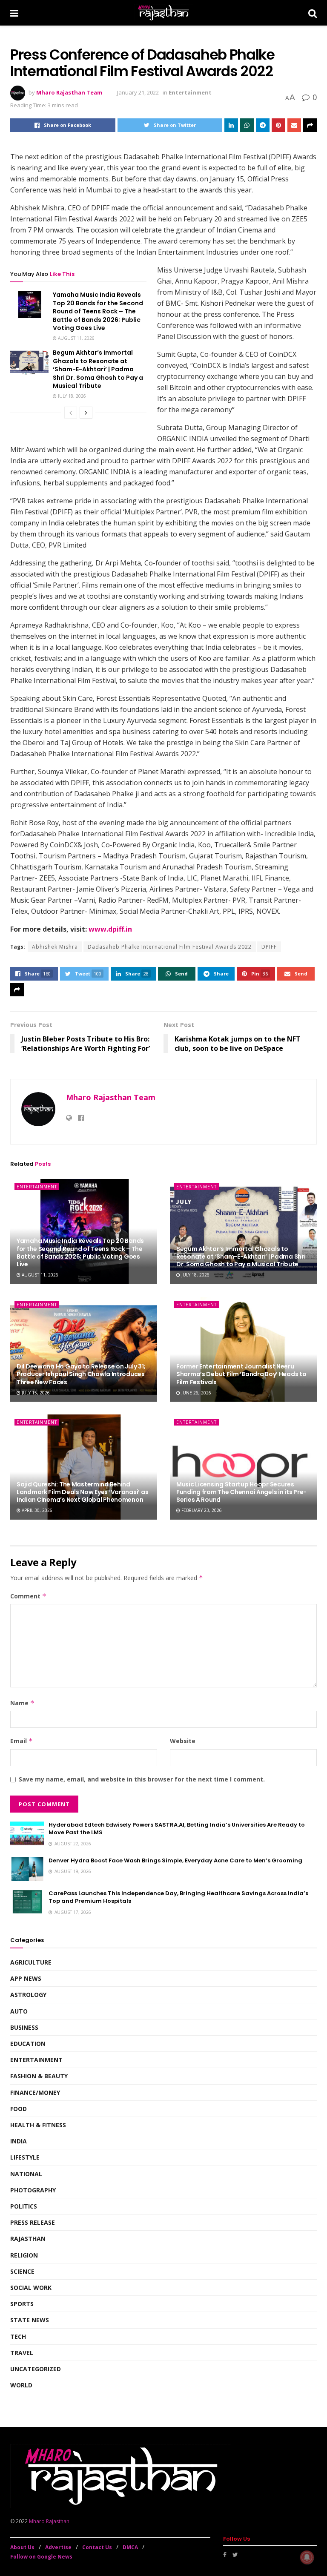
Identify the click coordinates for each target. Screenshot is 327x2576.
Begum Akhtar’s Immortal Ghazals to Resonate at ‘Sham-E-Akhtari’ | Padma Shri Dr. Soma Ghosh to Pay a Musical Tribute (98, 369)
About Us (22, 2547)
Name (22, 1703)
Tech (18, 2336)
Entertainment (190, 92)
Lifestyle (25, 2157)
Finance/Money (35, 2093)
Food (19, 2109)
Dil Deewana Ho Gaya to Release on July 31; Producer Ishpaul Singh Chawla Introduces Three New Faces (81, 1374)
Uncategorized (36, 2369)
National (26, 2174)
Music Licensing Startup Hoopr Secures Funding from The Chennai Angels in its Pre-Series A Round (241, 1492)
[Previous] (71, 413)
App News (26, 1978)
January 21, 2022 (138, 92)
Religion (24, 2255)
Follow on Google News (41, 2557)
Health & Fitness (38, 2125)
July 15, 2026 (35, 1393)
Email (22, 1741)
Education (28, 2044)
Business (24, 2027)
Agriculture (31, 1962)
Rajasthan (28, 2239)
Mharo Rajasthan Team (69, 92)
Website (183, 1741)
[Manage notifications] (307, 2557)
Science (22, 2271)
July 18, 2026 (71, 396)
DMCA (130, 2547)
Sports (22, 2304)
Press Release (33, 2222)
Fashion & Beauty (39, 2076)
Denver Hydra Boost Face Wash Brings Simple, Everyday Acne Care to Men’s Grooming (175, 1860)
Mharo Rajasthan (49, 2521)
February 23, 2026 (201, 1510)
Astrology (28, 1995)
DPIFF (269, 947)
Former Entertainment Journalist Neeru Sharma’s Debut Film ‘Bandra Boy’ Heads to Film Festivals (241, 1374)
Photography (33, 2190)
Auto (19, 2011)
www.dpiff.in (110, 929)
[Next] (86, 413)
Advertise (58, 2547)
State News (30, 2320)
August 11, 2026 (76, 338)
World (21, 2385)
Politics (24, 2206)
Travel (22, 2353)
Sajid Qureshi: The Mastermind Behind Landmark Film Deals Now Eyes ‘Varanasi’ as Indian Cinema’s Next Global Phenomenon (82, 1492)
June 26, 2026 (196, 1393)
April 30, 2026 (36, 1510)
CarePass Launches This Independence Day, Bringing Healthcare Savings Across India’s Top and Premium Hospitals (178, 1897)
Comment (28, 1596)
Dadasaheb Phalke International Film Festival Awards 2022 (170, 947)
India (19, 2141)
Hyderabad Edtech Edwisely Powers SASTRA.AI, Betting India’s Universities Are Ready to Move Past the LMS (177, 1829)
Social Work (31, 2288)
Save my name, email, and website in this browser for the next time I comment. (142, 1779)
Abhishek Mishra (55, 947)
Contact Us (97, 2547)
